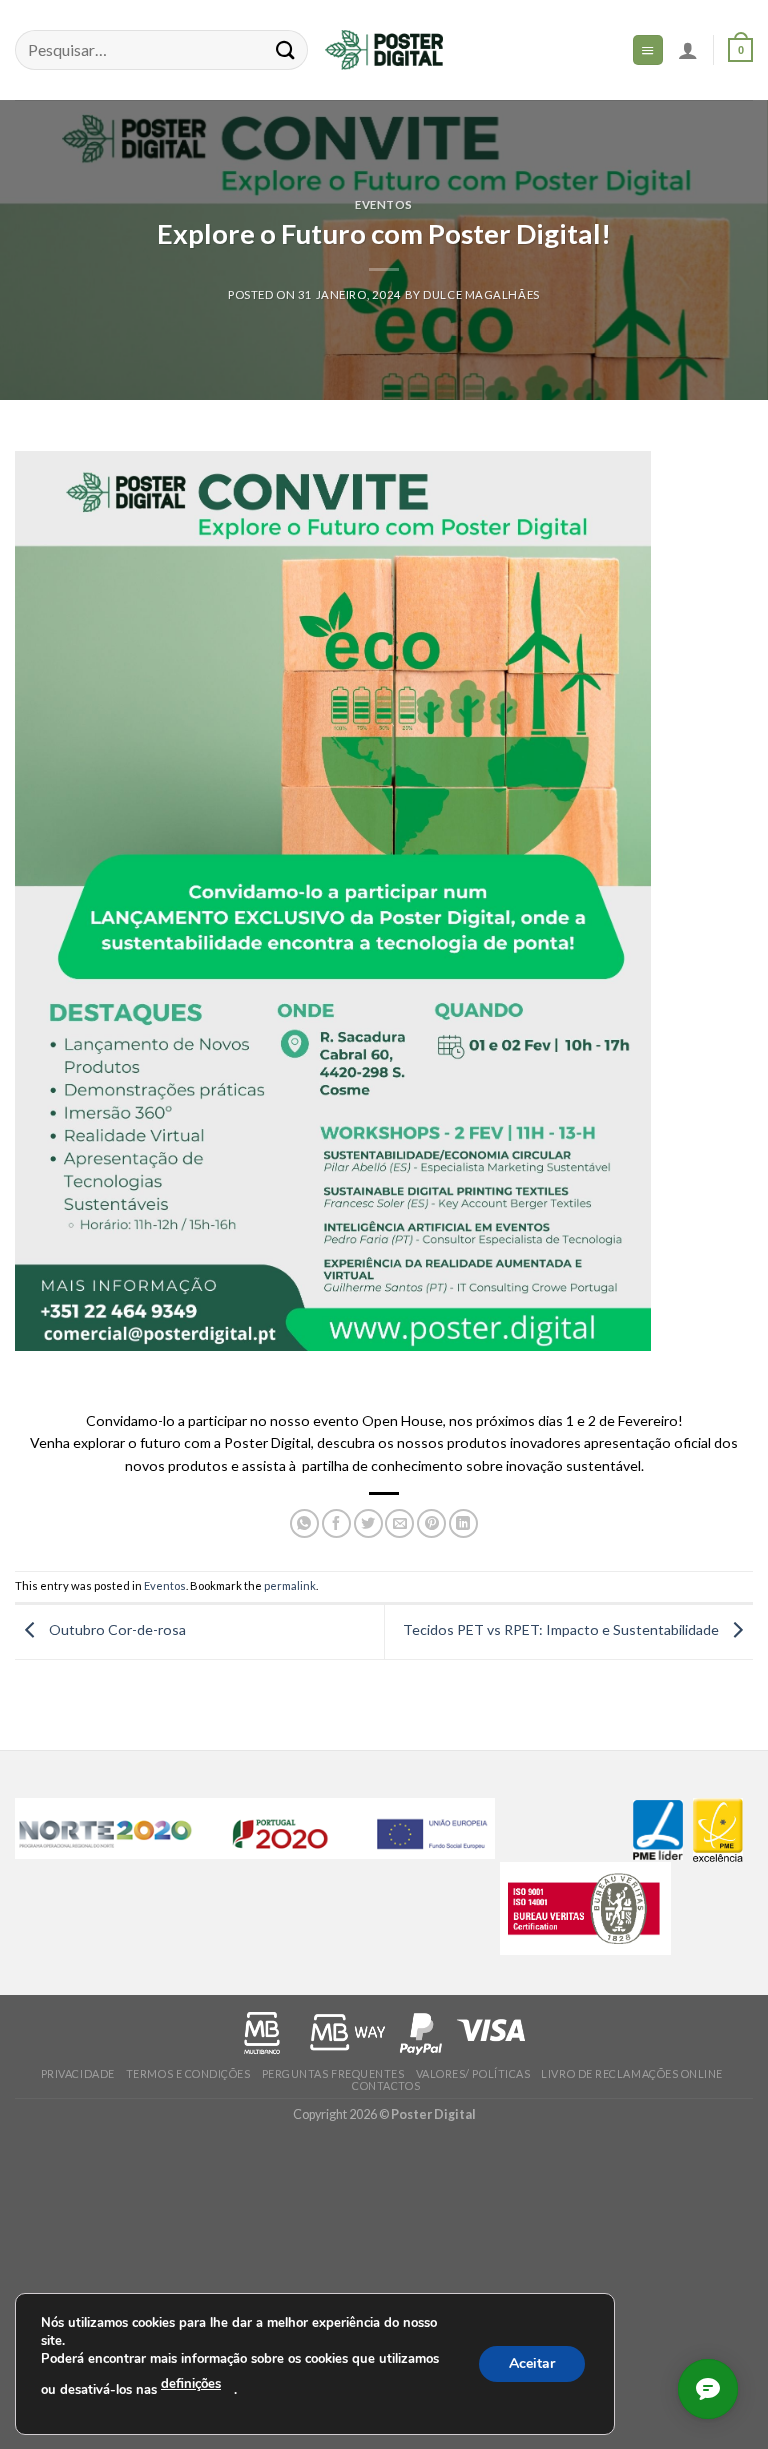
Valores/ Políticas (473, 2073)
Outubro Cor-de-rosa (116, 1629)
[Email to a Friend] (399, 1523)
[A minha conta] (688, 50)
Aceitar (532, 2362)
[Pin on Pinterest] (431, 1523)
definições (191, 2384)
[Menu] (648, 49)
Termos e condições (188, 2073)
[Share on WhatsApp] (304, 1523)
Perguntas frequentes (333, 2073)
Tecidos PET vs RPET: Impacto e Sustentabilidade (562, 1629)
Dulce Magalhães (481, 294)
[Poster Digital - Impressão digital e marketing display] (384, 50)
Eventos (384, 204)
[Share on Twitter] (368, 1523)
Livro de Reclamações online (632, 2073)
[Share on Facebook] (336, 1523)
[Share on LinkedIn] (463, 1523)
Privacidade (78, 2073)
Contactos (386, 2085)
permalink (290, 1585)
